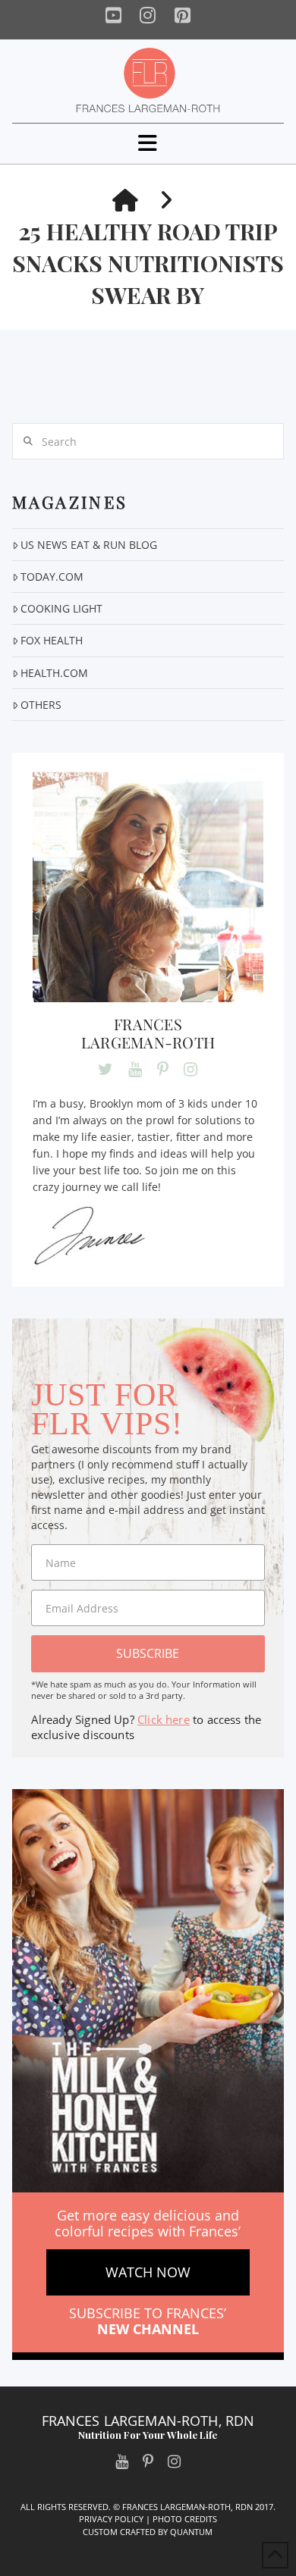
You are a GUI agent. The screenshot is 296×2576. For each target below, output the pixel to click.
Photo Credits (185, 2519)
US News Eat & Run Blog (89, 545)
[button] (148, 143)
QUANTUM (191, 2532)
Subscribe (148, 1653)
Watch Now (148, 2272)
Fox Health (52, 640)
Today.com (52, 577)
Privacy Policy (111, 2519)
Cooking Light (61, 608)
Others (41, 705)
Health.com (54, 673)
